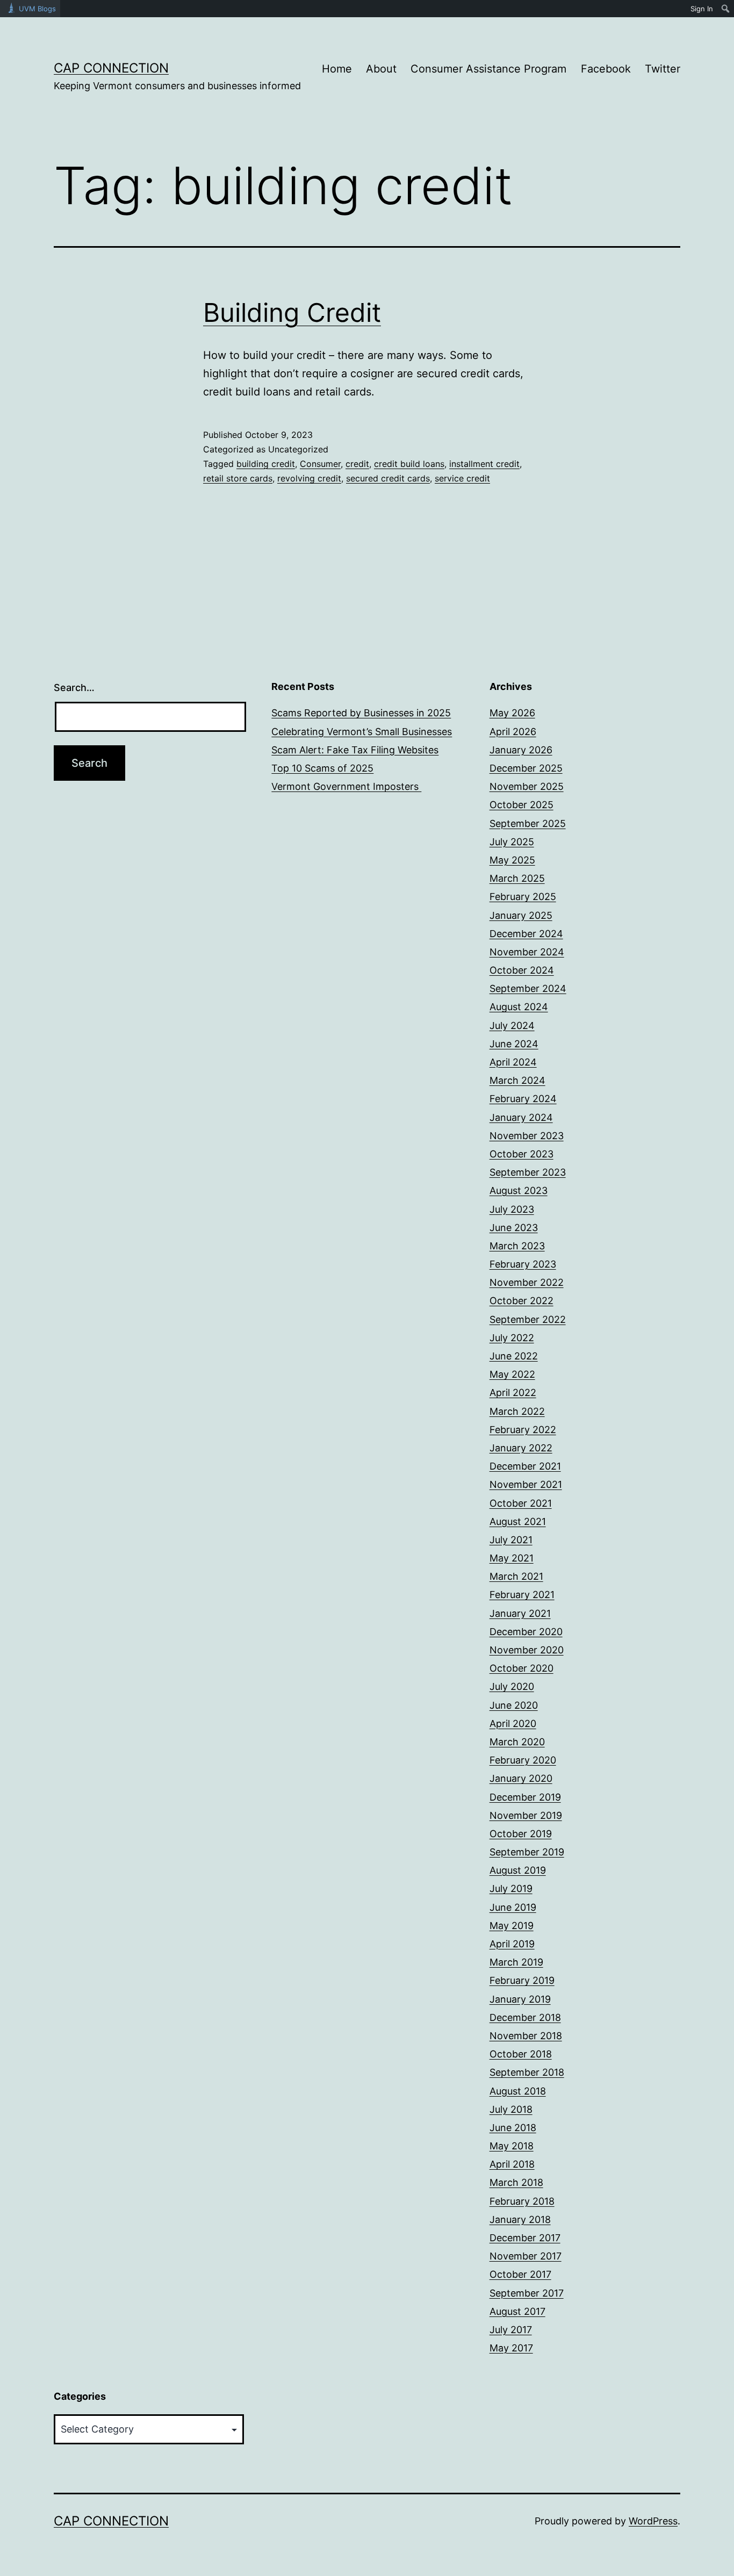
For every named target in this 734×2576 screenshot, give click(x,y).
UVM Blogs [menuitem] (37, 9)
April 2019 (512, 1944)
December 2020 (526, 1632)
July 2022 (512, 1338)
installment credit (484, 464)
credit (357, 464)
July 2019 (511, 1888)
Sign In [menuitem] (702, 9)
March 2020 (517, 1742)
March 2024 (517, 1080)
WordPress (653, 2521)
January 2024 (521, 1117)
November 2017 (526, 2256)
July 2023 (512, 1209)
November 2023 (527, 1136)
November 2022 (527, 1282)
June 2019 (513, 1907)
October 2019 (521, 1834)
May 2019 (512, 1926)
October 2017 (520, 2274)
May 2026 (512, 713)
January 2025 (521, 915)
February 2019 (522, 1980)
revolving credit (309, 478)
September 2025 (528, 823)
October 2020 (521, 1668)
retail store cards (238, 478)
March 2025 (517, 878)
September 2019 (527, 1852)
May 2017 (511, 2348)
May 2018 (512, 2146)
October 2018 (521, 2054)
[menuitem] (726, 9)
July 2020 (512, 1686)
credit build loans (409, 464)
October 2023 (521, 1154)
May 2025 (512, 860)
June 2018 (513, 2128)
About (381, 69)
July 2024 (512, 1026)
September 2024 (528, 988)
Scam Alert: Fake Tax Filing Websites (355, 750)
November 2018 (526, 2036)
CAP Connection (111, 68)
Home (337, 69)
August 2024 (519, 1007)
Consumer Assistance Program (488, 69)
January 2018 (520, 2219)
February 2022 (523, 1430)
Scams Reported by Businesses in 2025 (361, 713)
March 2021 (516, 1576)
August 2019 (518, 1870)
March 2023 (517, 1246)
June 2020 (514, 1705)
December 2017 (525, 2238)
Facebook (606, 69)
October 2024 (522, 970)
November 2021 (526, 1484)
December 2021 (525, 1466)
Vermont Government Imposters (346, 786)
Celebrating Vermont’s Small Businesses (362, 732)
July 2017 (511, 2330)
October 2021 (521, 1503)
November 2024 (527, 952)
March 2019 (516, 1962)
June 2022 (514, 1356)
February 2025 (523, 897)
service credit (462, 478)
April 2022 (513, 1393)
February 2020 (523, 1760)
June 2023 (514, 1228)
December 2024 (526, 934)
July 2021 (511, 1540)
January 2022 (521, 1448)
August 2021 (518, 1521)
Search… (74, 688)
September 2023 (528, 1172)
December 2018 (525, 2017)
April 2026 (513, 732)
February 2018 (522, 2201)
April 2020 (513, 1724)
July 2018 (511, 2109)
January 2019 (520, 1999)
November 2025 (527, 786)
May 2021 (512, 1558)
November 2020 (527, 1650)
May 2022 (512, 1374)
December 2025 (526, 768)
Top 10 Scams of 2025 (322, 768)
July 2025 (512, 842)
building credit (266, 464)
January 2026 (521, 750)
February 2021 (522, 1595)
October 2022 (521, 1301)
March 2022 (517, 1411)
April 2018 (512, 2164)
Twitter (663, 69)
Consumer (320, 464)
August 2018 (518, 2091)
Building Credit (292, 312)
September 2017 (527, 2293)
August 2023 (519, 1190)
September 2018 (527, 2072)
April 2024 (513, 1062)
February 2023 (523, 1264)
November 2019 (526, 1815)
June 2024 (514, 1044)
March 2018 (516, 2182)
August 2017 (517, 2311)
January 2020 (521, 1778)
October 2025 (521, 805)
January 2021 (520, 1613)
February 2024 (523, 1099)
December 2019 (525, 1797)
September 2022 (528, 1319)
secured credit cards (388, 478)
